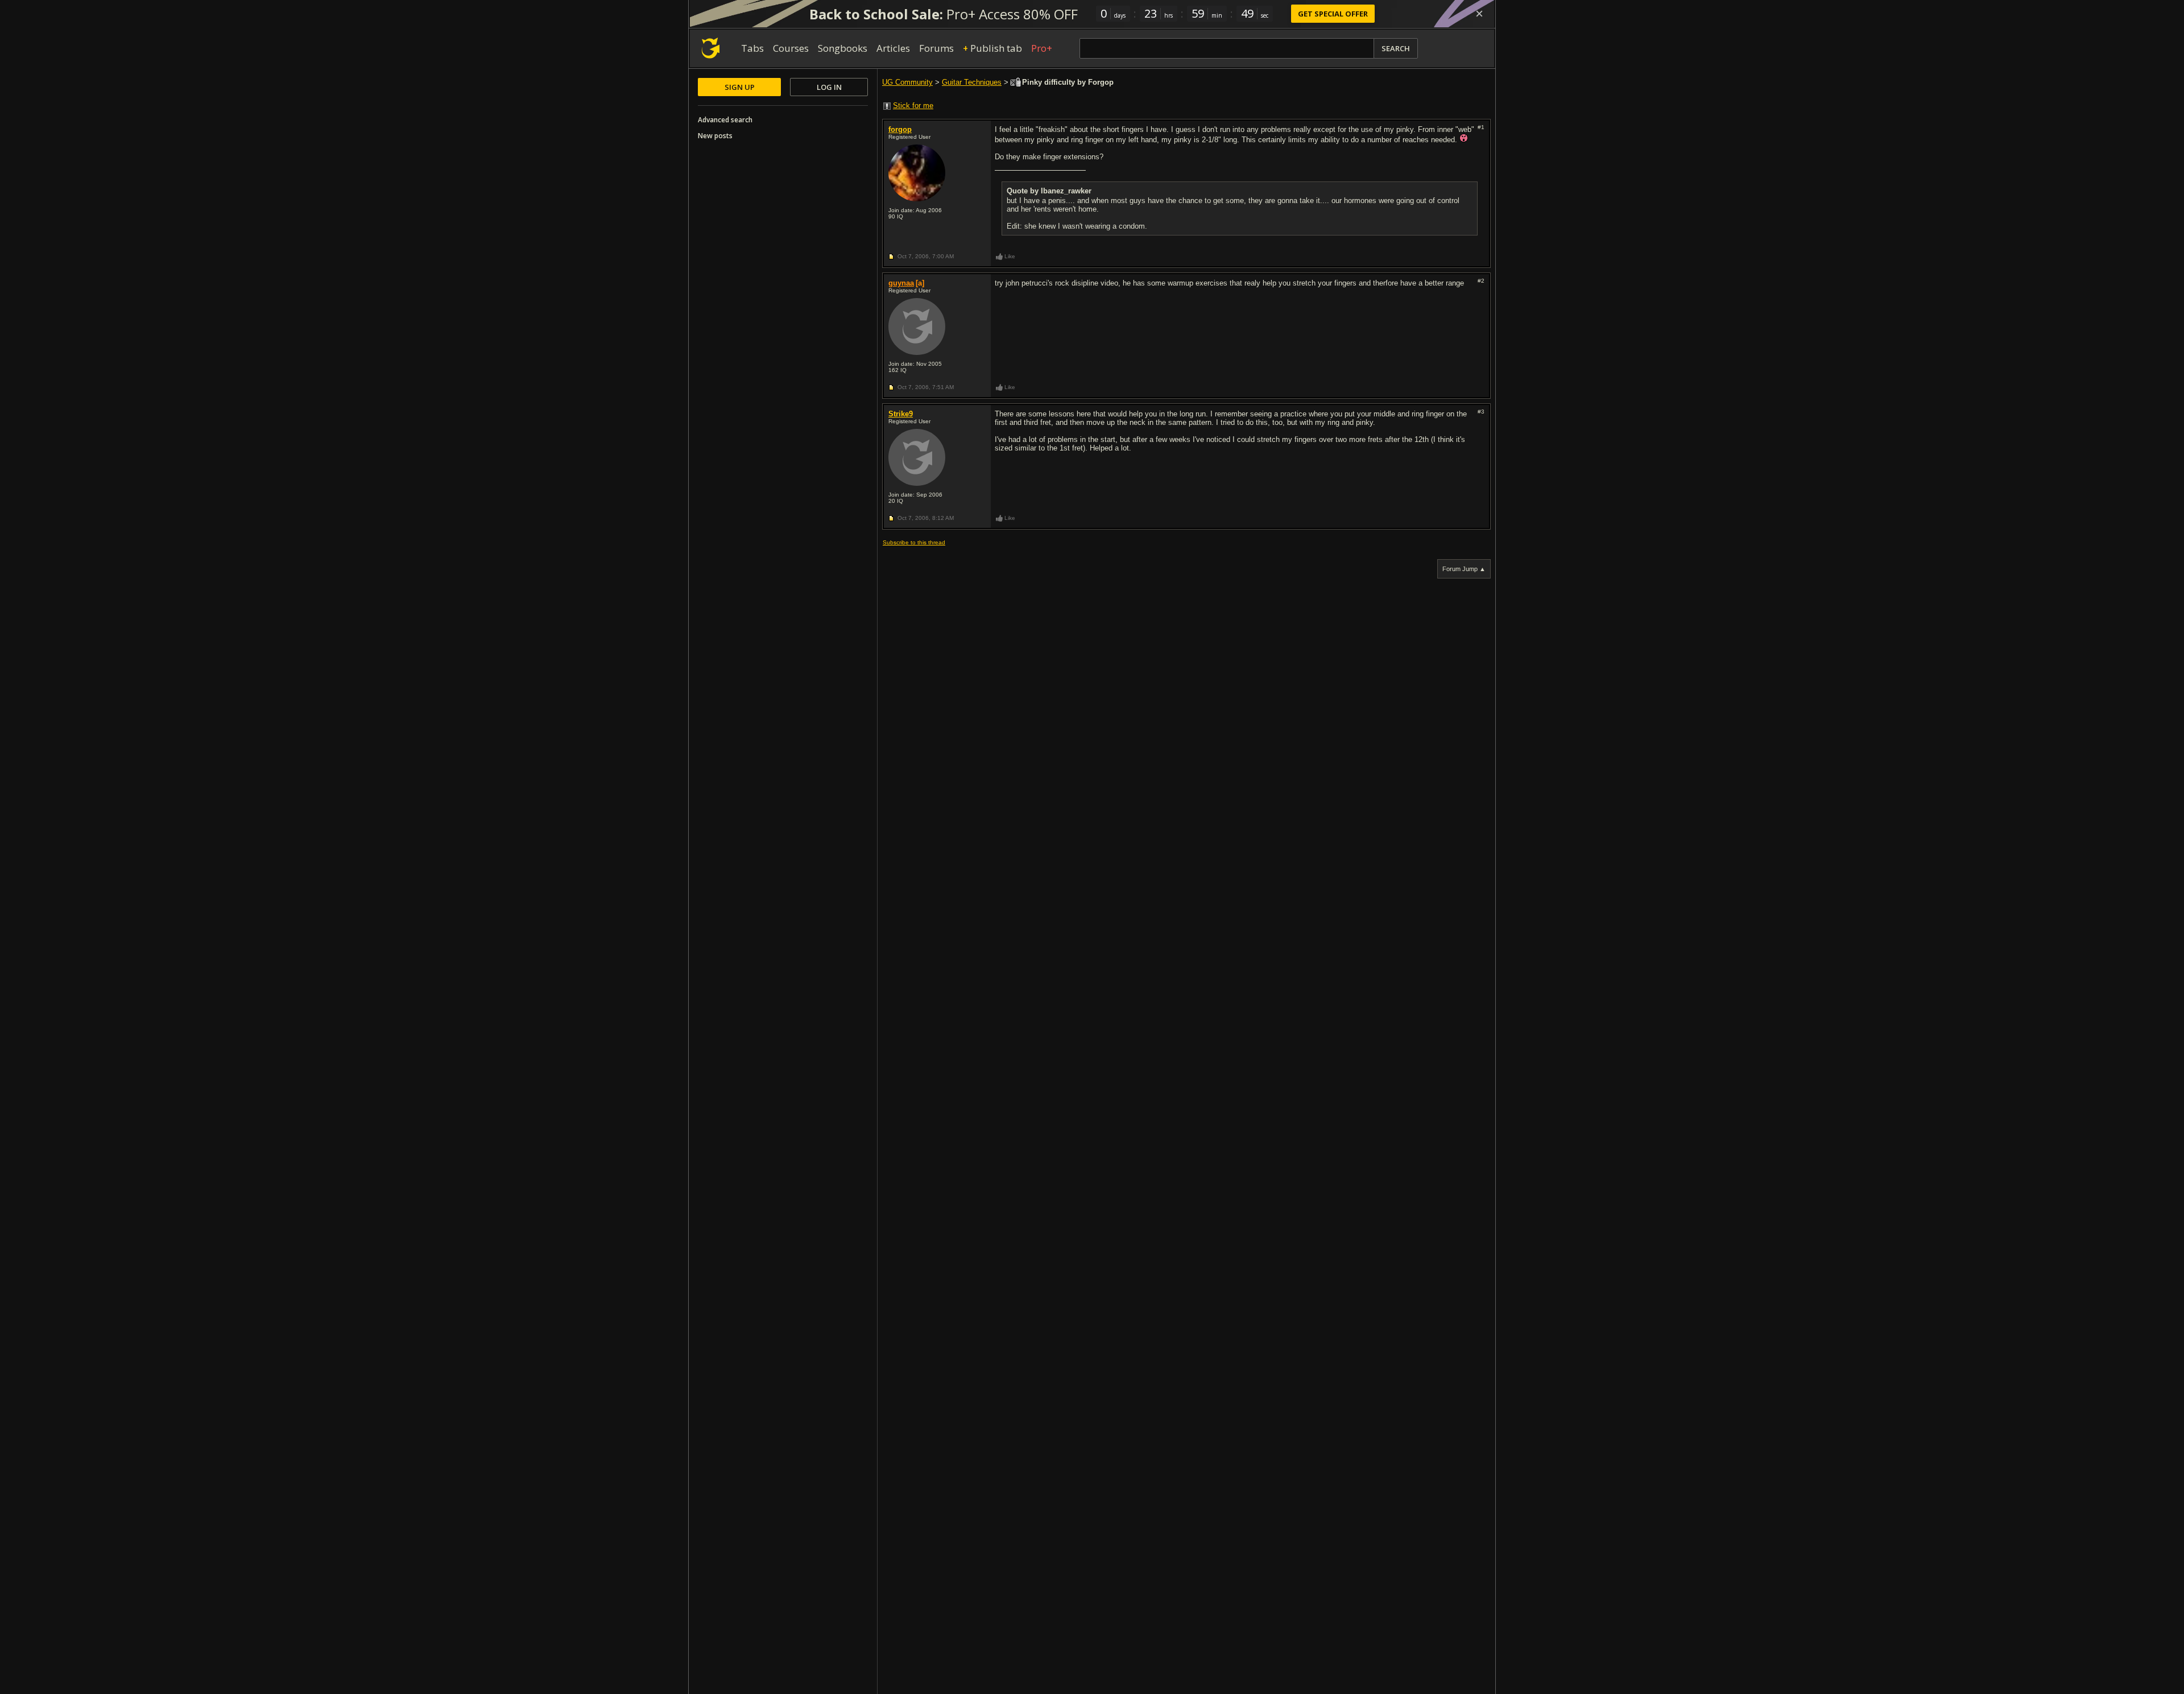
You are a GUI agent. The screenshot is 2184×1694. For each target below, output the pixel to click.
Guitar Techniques (972, 82)
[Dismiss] (1479, 14)
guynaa (901, 283)
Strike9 (901, 414)
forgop (900, 129)
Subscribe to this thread (914, 542)
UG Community (907, 82)
